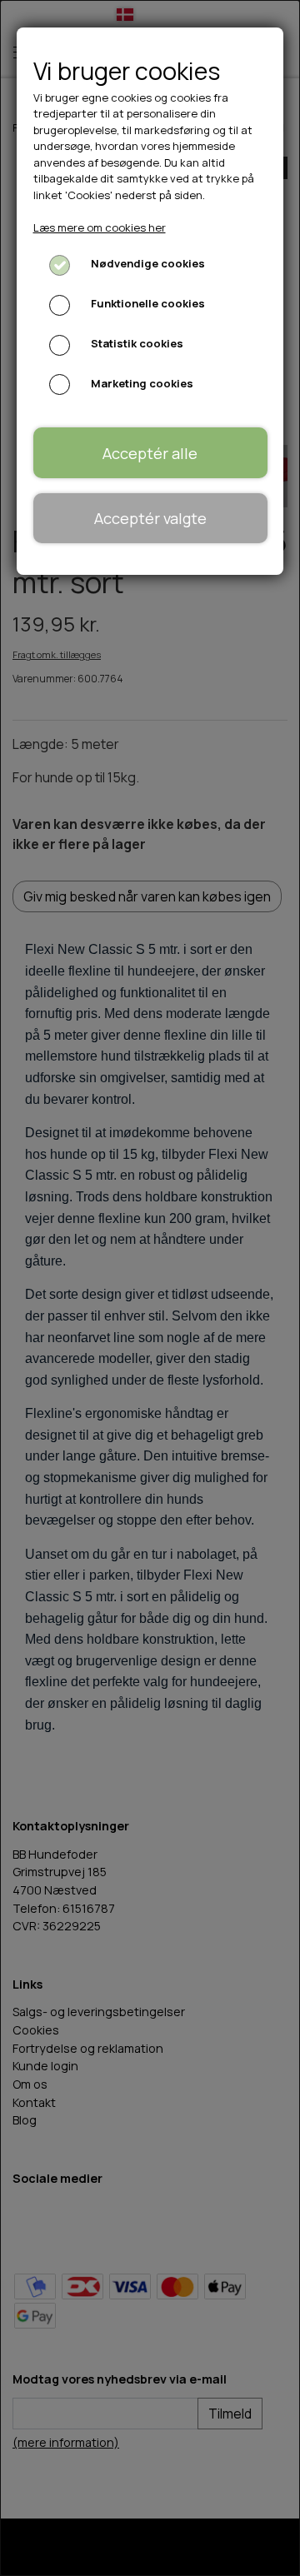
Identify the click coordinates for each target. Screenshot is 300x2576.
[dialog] (150, 1288)
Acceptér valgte (150, 518)
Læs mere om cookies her (100, 227)
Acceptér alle (150, 453)
